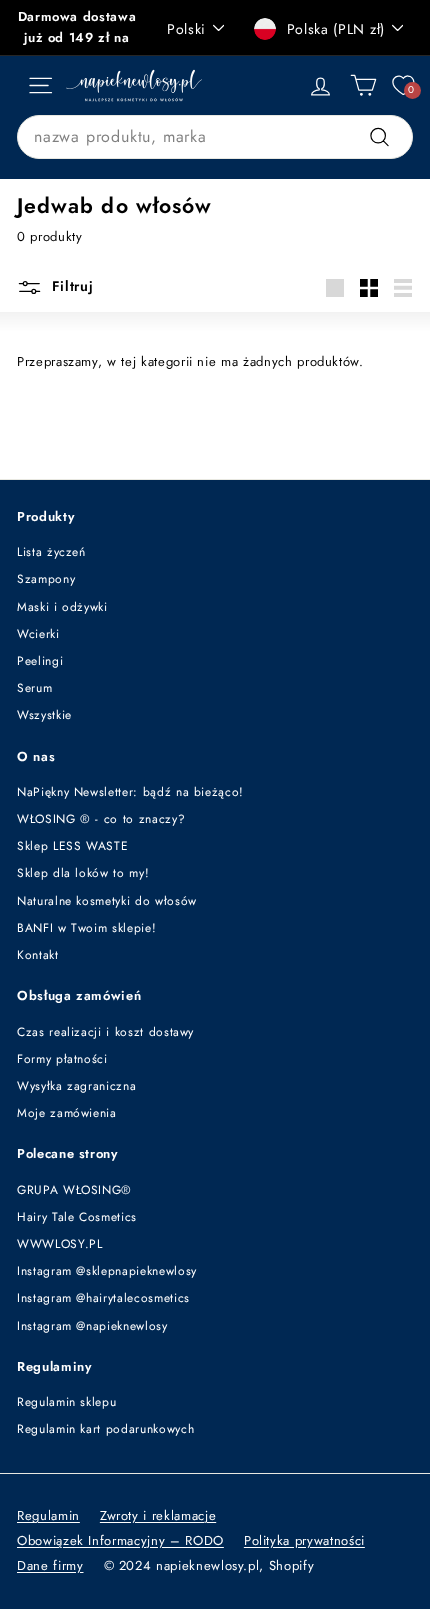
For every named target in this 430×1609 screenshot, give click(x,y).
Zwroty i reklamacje (158, 1515)
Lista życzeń (51, 552)
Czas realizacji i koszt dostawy (105, 1032)
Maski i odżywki (62, 607)
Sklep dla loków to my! (83, 873)
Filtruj (70, 286)
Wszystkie (44, 715)
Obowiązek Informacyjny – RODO (120, 1540)
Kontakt (38, 955)
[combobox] (215, 137)
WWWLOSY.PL (60, 1244)
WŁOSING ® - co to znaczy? (101, 819)
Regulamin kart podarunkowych (105, 1429)
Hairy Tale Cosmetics (77, 1217)
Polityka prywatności (304, 1540)
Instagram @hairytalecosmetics (103, 1298)
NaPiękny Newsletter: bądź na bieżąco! (130, 792)
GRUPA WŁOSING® (74, 1190)
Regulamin (48, 1515)
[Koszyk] (363, 85)
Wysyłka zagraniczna (76, 1086)
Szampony (46, 579)
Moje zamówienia (67, 1113)
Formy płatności (62, 1059)
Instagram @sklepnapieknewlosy (107, 1271)
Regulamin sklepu (66, 1402)
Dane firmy (50, 1565)
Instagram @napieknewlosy (92, 1326)
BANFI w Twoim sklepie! (86, 928)
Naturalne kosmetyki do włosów (107, 901)
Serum (34, 688)
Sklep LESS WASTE (72, 846)
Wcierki (38, 634)
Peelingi (40, 661)
